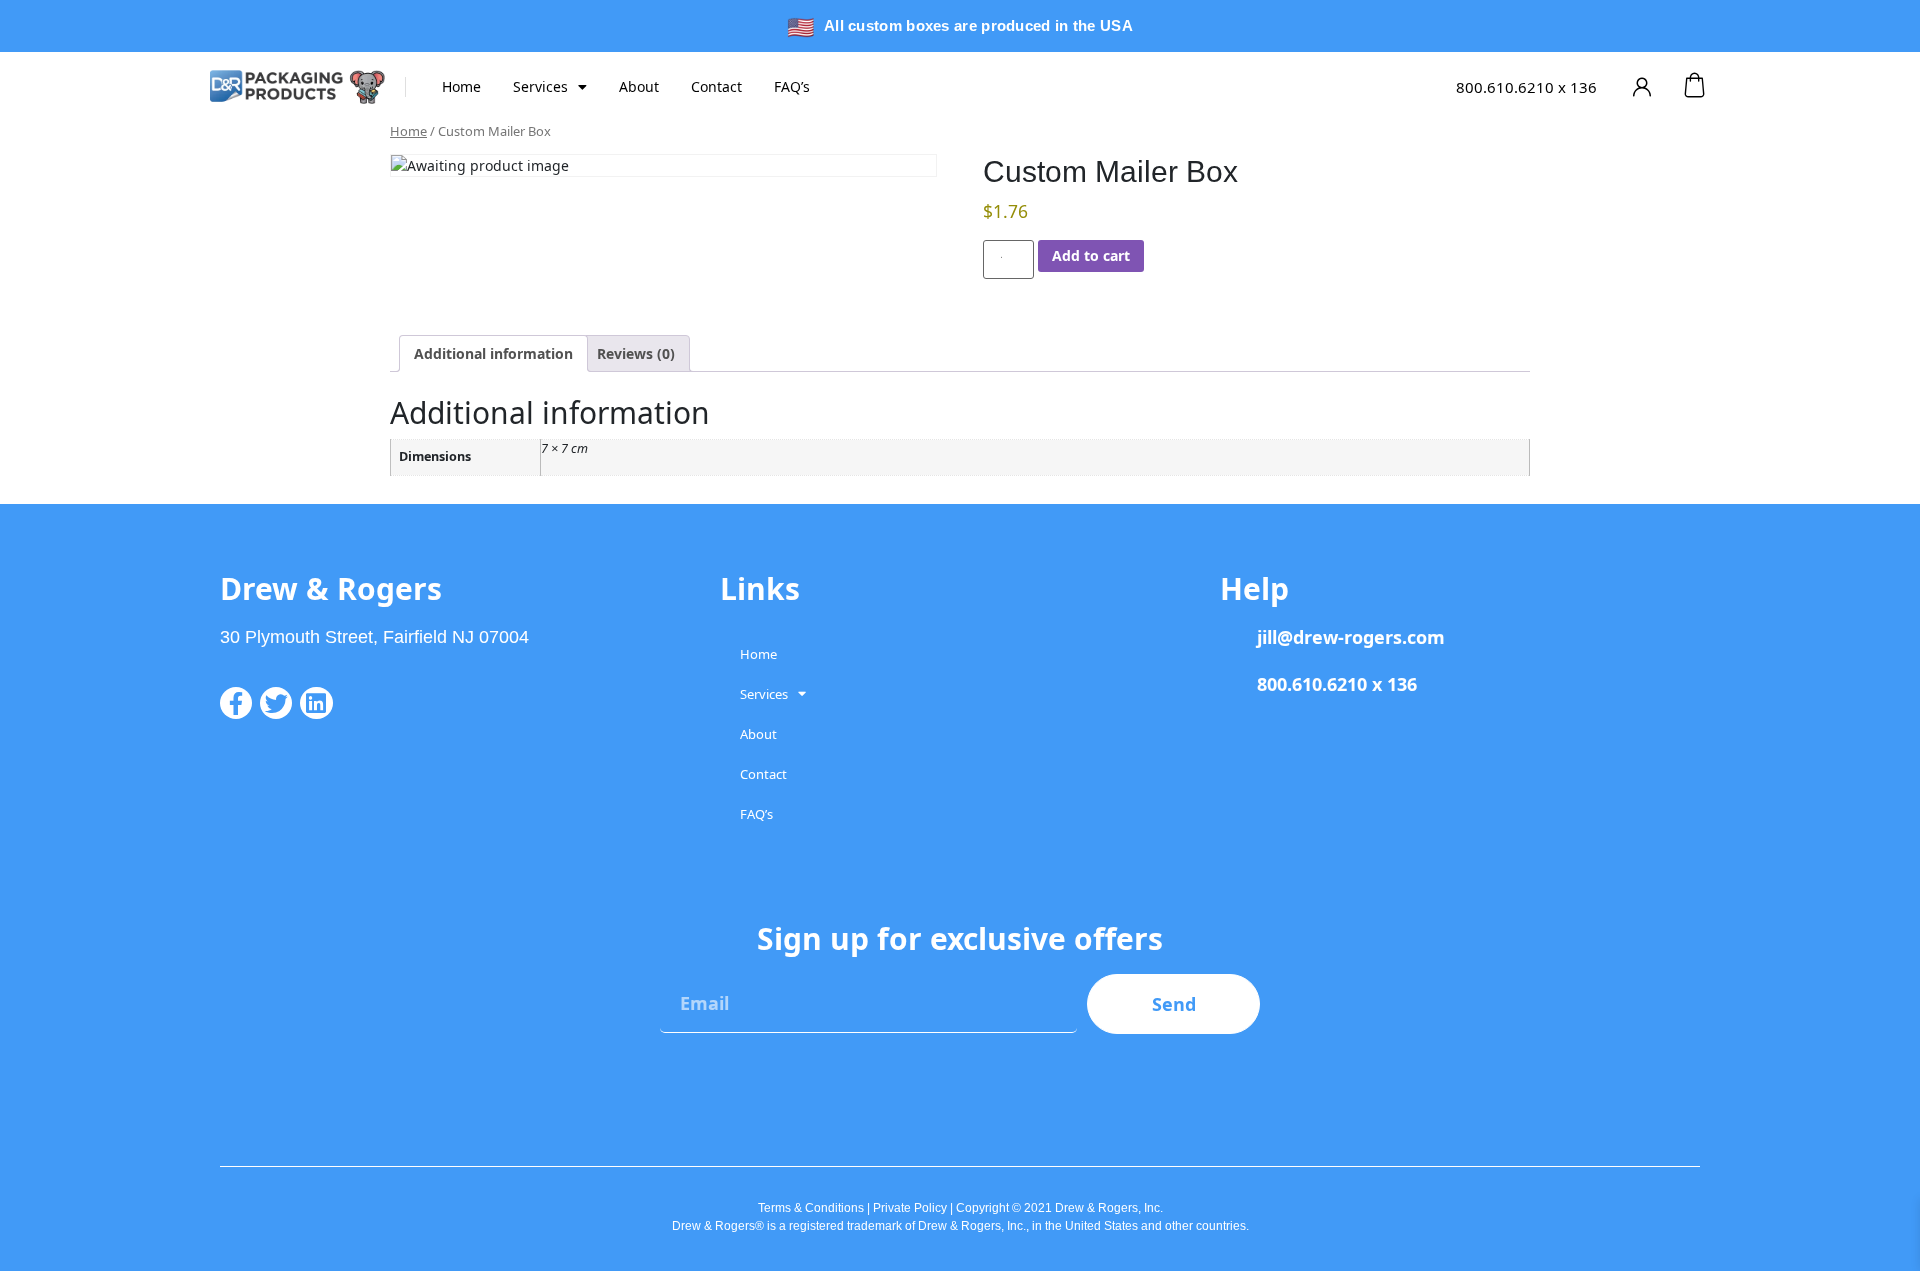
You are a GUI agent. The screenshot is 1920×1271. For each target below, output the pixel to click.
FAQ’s (792, 86)
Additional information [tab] (493, 353)
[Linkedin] (316, 703)
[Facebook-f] (236, 703)
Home (461, 86)
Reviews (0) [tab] (636, 353)
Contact (716, 86)
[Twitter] (276, 703)
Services (540, 86)
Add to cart (1091, 255)
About (639, 86)
